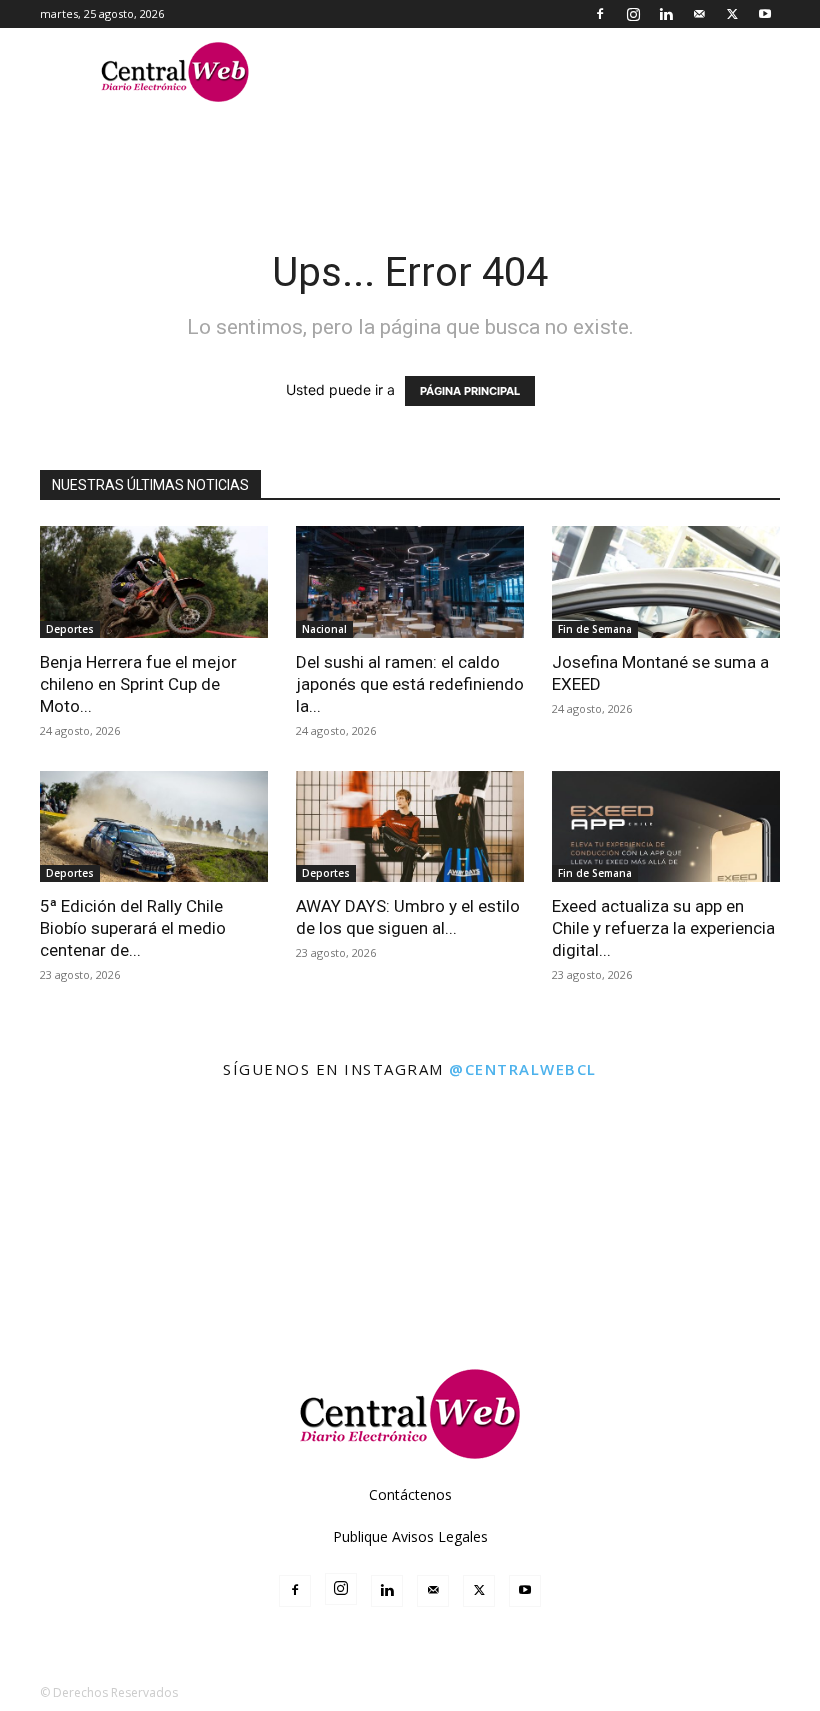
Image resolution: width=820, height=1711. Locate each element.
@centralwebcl (523, 1069)
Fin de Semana (595, 629)
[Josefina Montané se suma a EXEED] (666, 582)
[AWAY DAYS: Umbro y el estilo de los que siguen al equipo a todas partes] (410, 827)
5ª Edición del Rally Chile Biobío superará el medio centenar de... (133, 928)
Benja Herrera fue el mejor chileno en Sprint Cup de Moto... (138, 684)
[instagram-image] (49, 1143)
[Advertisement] (410, 1279)
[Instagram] (633, 14)
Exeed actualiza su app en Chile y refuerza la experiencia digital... (663, 928)
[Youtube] (765, 14)
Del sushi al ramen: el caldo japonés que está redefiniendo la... (410, 684)
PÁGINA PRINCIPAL (470, 391)
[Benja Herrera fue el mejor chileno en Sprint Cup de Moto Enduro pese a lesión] (154, 582)
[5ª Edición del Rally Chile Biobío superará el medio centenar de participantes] (154, 827)
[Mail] (699, 14)
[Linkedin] (666, 14)
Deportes (70, 629)
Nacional (324, 629)
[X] (732, 14)
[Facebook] (600, 14)
